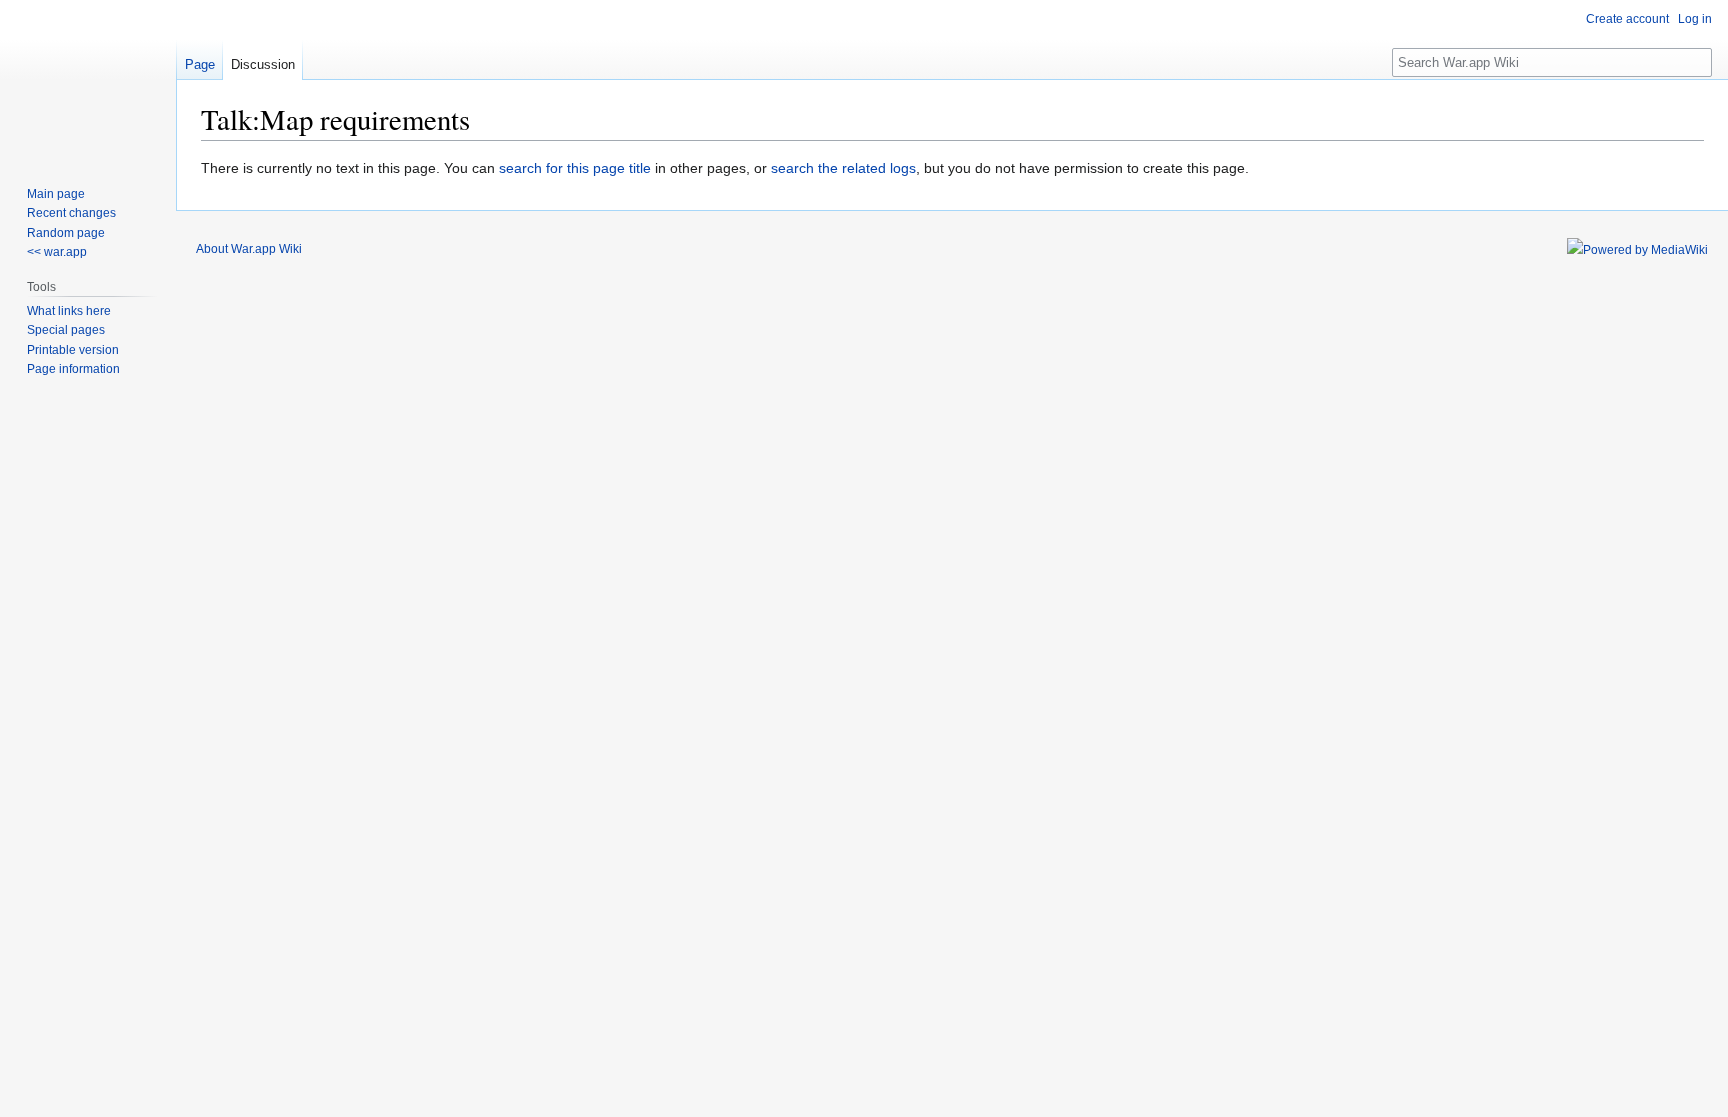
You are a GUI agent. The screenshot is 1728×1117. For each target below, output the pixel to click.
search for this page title (575, 168)
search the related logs (843, 168)
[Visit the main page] (88, 80)
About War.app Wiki (249, 249)
